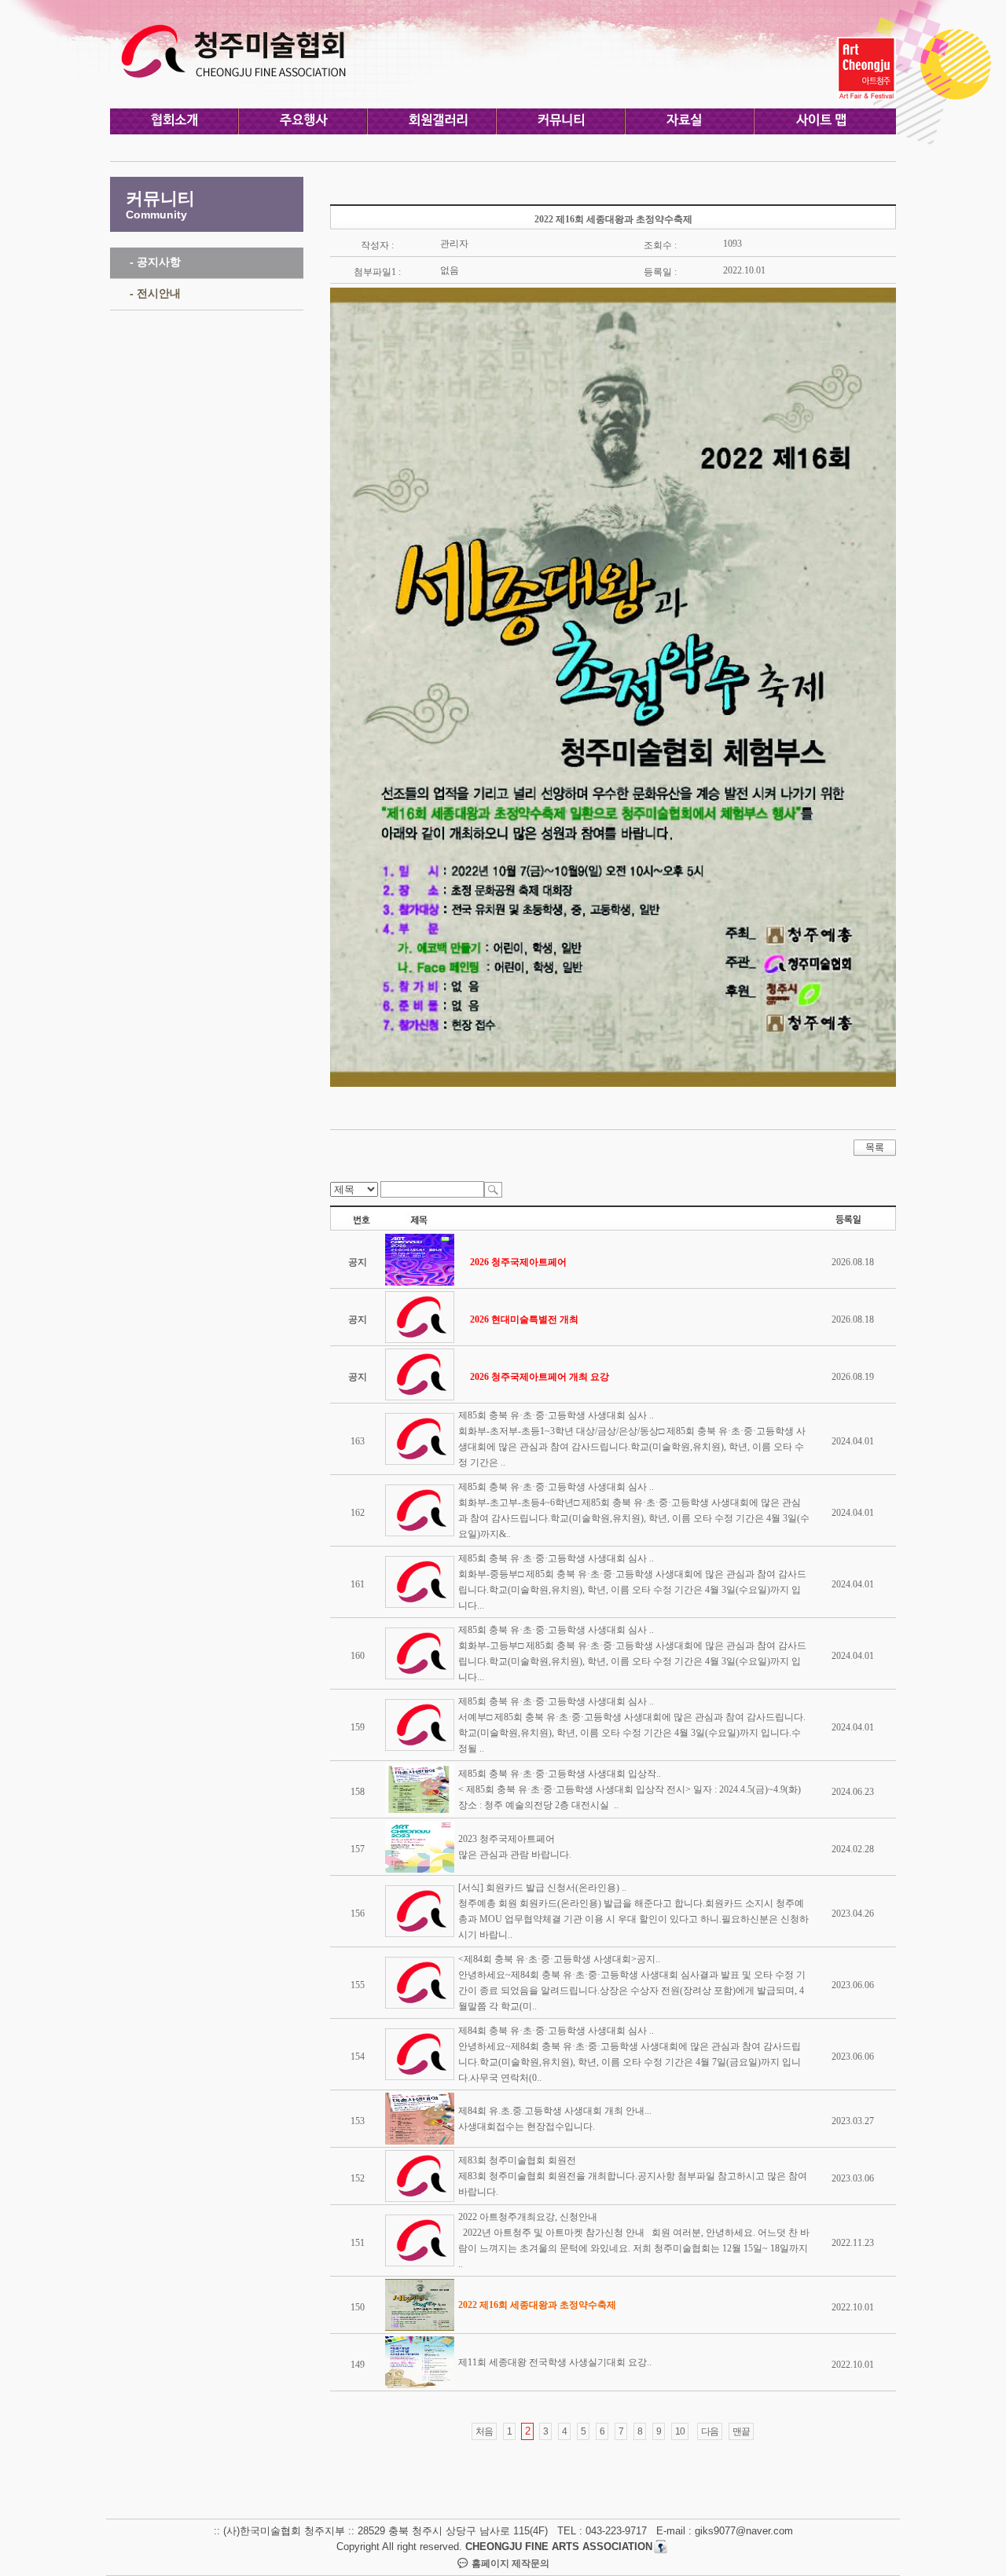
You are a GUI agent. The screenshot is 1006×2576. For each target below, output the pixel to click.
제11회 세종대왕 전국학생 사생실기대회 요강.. (555, 2362)
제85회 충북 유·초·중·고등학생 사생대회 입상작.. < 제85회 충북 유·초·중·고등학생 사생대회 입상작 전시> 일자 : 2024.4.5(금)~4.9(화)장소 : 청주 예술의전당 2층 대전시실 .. (630, 1789)
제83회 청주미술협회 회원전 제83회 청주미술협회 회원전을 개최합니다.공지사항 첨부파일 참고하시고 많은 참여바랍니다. (633, 2176)
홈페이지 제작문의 (509, 2563)
